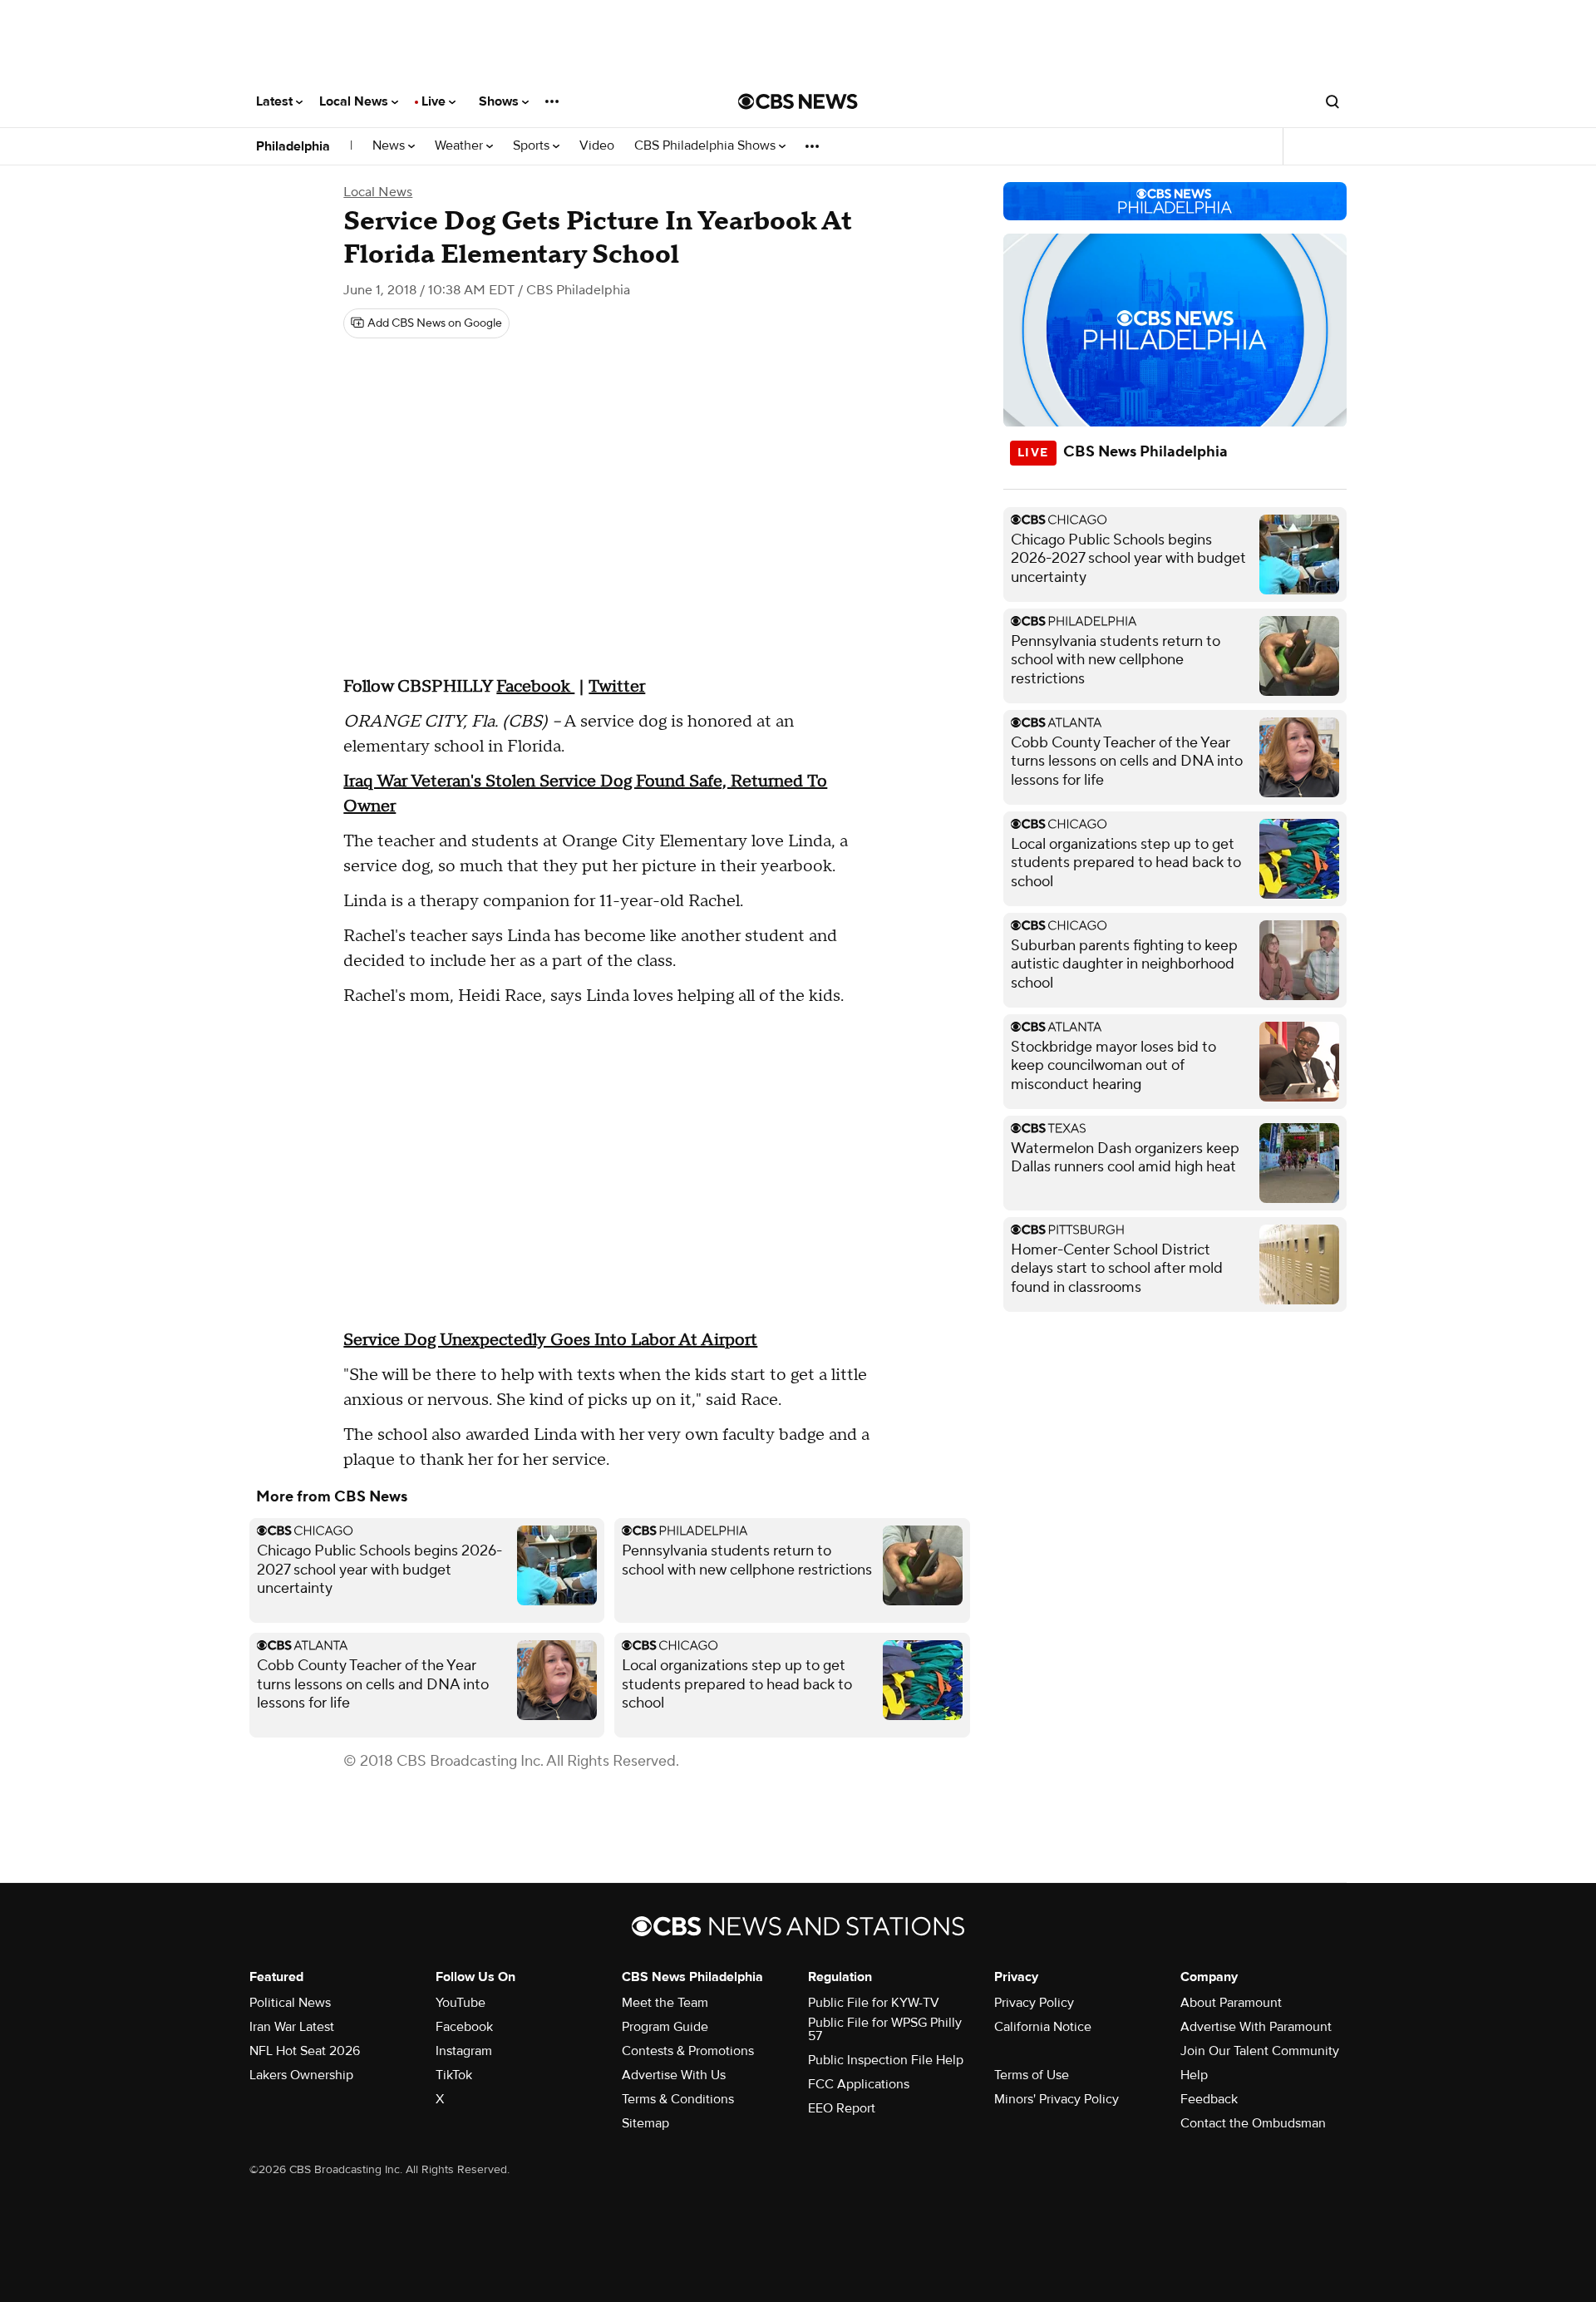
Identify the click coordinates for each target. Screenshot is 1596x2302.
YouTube (461, 2003)
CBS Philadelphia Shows (707, 146)
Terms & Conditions (678, 2099)
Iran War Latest (292, 2027)
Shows (500, 101)
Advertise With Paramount (1256, 2027)
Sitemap (645, 2123)
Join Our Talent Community (1260, 2051)
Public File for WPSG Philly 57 (885, 2029)
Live (435, 101)
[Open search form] (1332, 101)
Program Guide (665, 2027)
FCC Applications (859, 2084)
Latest (276, 101)
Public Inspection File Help (886, 2060)
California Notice (1043, 2027)
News (390, 146)
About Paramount (1231, 2003)
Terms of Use (1032, 2075)
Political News (290, 2003)
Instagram (464, 2051)
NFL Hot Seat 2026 (305, 2051)
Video (597, 146)
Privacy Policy (1034, 2003)
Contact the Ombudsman (1253, 2123)
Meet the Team (665, 2003)
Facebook (464, 2027)
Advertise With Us (674, 2075)
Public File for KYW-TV (874, 2003)
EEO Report (842, 2108)
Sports (533, 146)
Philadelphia (293, 146)
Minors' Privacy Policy (1057, 2099)
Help (1194, 2075)
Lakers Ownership (301, 2075)
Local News (355, 101)
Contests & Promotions (688, 2051)
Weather (461, 146)
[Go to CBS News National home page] (798, 101)
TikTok (454, 2075)
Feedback (1209, 2099)
